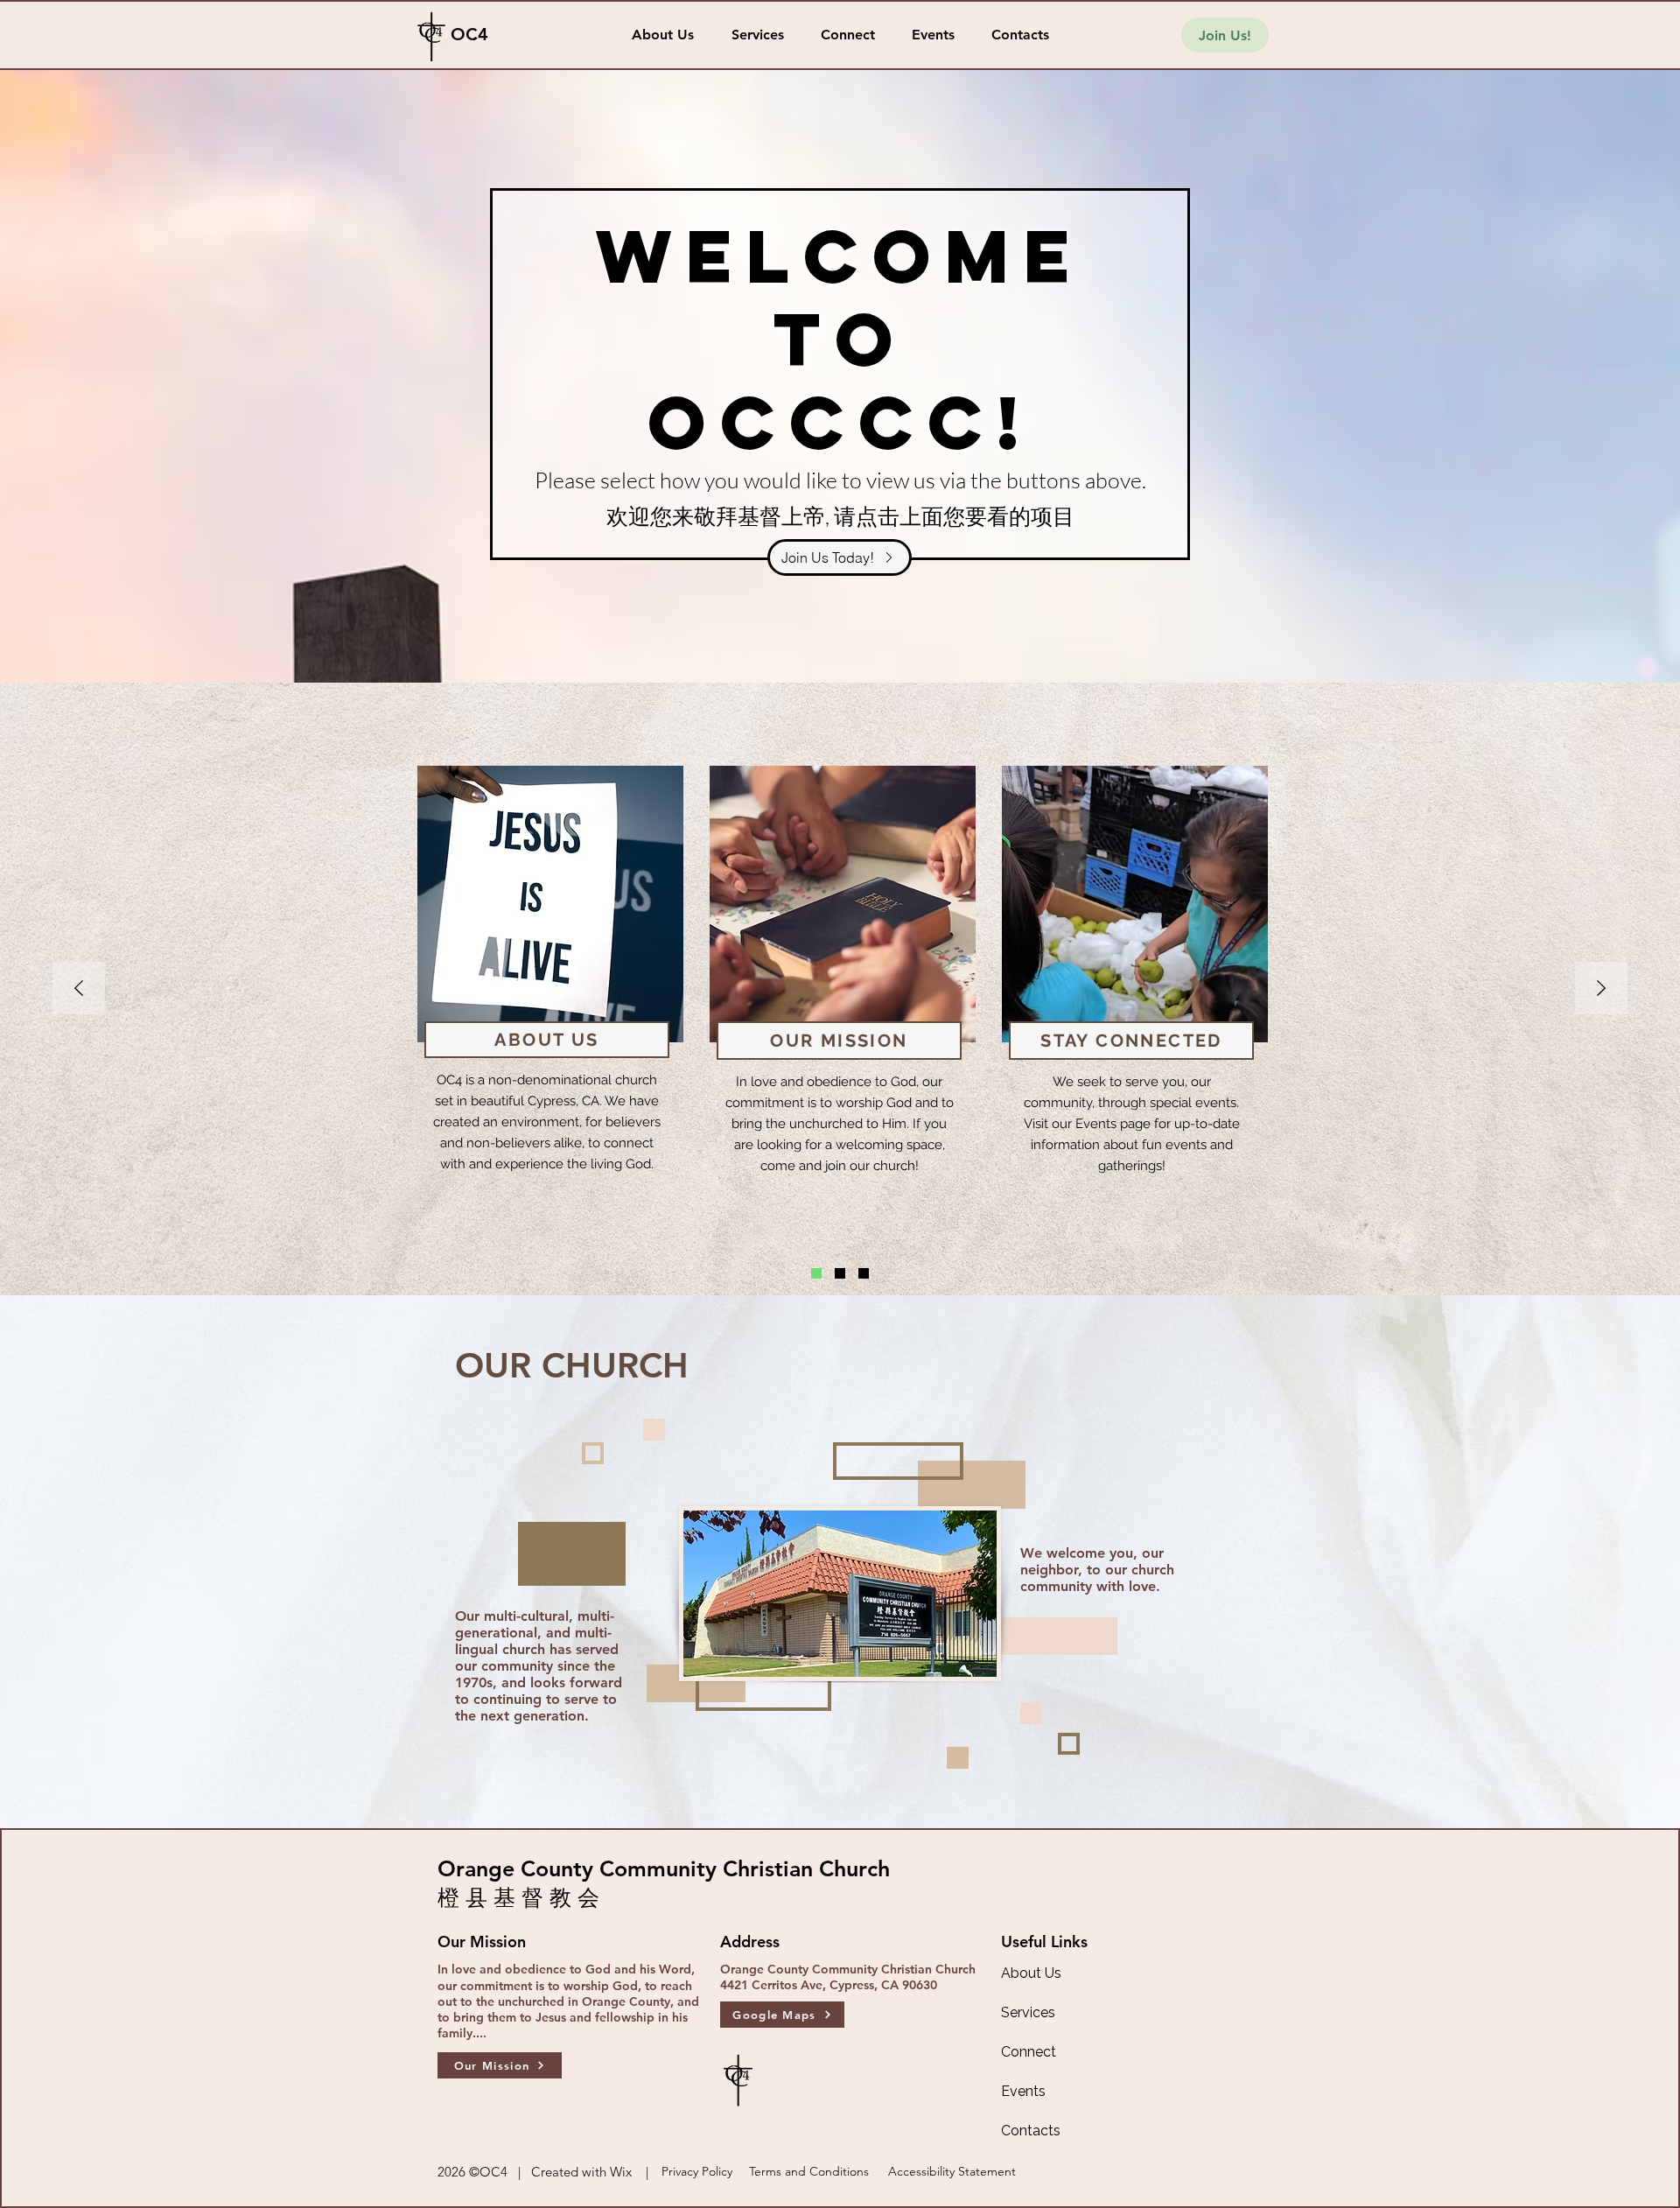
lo (808, 1053)
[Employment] (840, 1273)
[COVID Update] (864, 1273)
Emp (775, 1053)
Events (1023, 2091)
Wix (621, 2172)
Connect (1029, 2052)
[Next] (1601, 989)
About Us (1031, 1973)
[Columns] (816, 1273)
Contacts (1031, 2131)
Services (1028, 2012)
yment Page (879, 1053)
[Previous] (79, 989)
